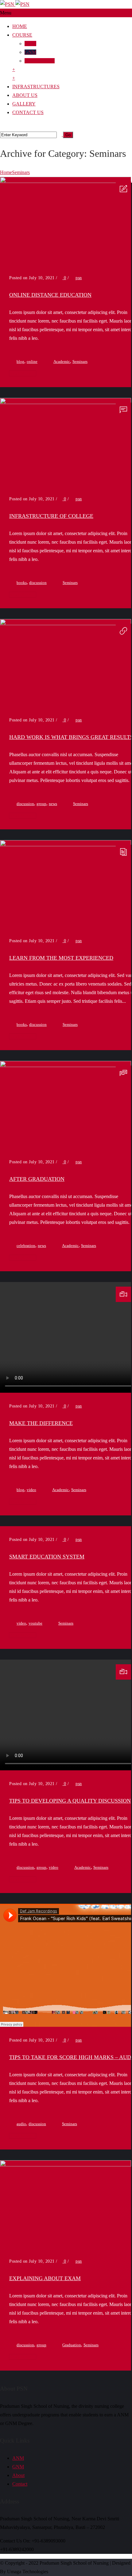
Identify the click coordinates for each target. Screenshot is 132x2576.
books (22, 583)
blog (20, 361)
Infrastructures (36, 87)
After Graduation (37, 1179)
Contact (20, 2484)
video (31, 1490)
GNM (30, 52)
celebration (26, 1246)
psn (79, 278)
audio (21, 2124)
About (18, 2475)
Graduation (72, 2345)
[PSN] (15, 4)
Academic (62, 361)
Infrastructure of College (51, 516)
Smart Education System (47, 1557)
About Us (25, 95)
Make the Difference (41, 1423)
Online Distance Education (50, 295)
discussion (38, 583)
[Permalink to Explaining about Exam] (66, 2165)
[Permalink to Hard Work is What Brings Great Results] (66, 623)
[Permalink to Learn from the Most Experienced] (66, 845)
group (41, 804)
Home (20, 26)
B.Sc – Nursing (40, 61)
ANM (30, 44)
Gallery (24, 104)
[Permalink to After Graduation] (66, 1065)
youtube (35, 1623)
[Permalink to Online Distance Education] (66, 181)
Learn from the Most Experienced (61, 958)
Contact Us (28, 112)
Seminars (21, 172)
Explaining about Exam (45, 2278)
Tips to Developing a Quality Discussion (70, 1801)
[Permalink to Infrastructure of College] (66, 402)
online (32, 361)
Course (22, 35)
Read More (21, 373)
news (53, 804)
